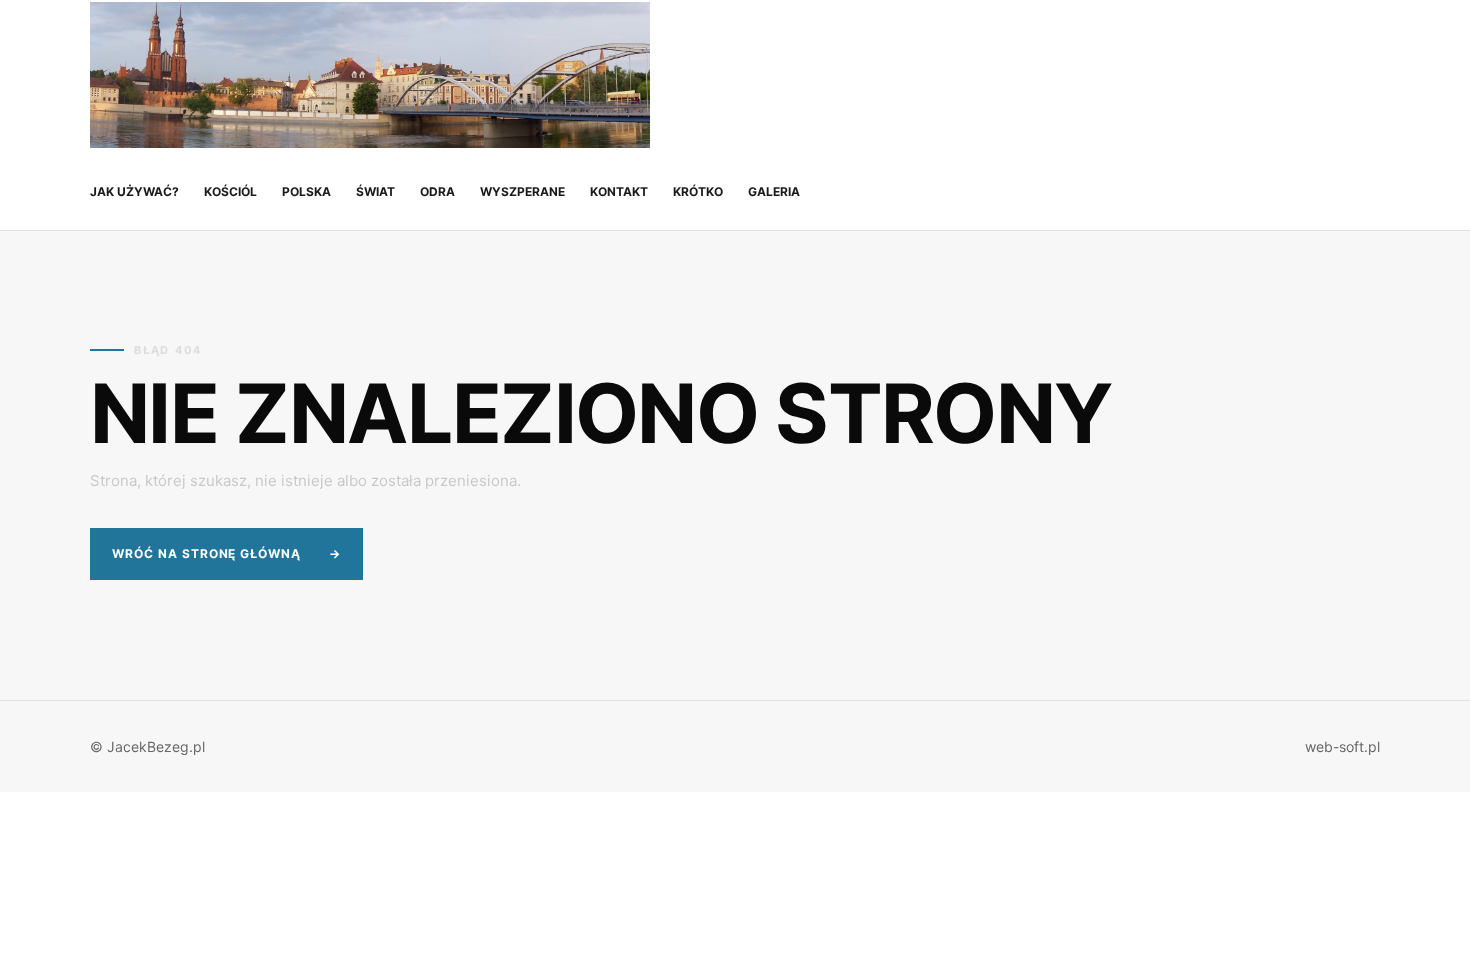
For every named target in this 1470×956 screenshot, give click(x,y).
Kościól (230, 191)
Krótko (698, 191)
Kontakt (619, 191)
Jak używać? (134, 191)
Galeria (774, 191)
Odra (437, 191)
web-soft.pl (1342, 746)
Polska (306, 191)
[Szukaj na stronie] (1361, 75)
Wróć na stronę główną (226, 553)
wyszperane (522, 191)
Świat (375, 191)
